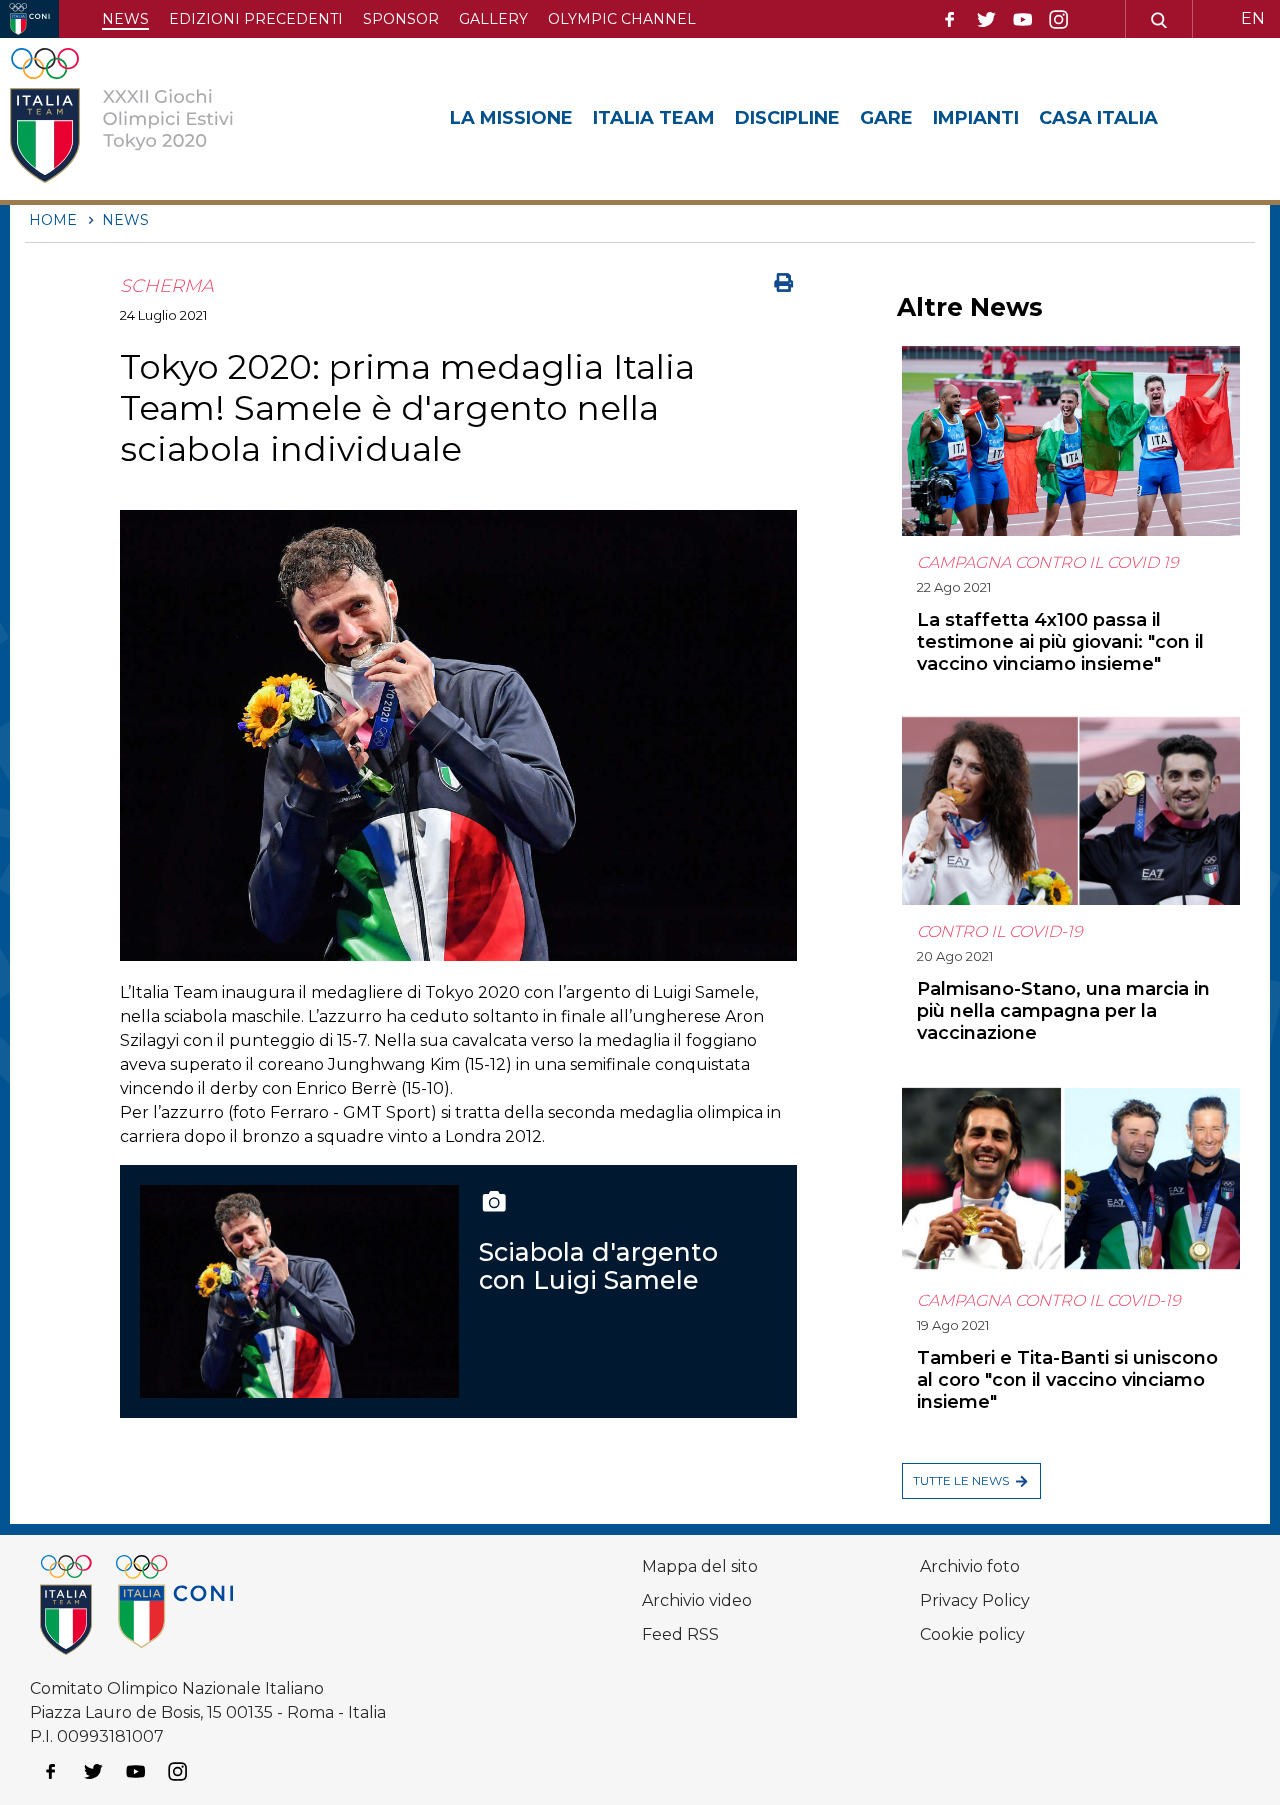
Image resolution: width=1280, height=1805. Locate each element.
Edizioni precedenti (256, 19)
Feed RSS (680, 1634)
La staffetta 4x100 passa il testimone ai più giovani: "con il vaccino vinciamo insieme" (1060, 642)
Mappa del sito (700, 1566)
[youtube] (1023, 20)
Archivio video (697, 1600)
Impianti (976, 118)
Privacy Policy (975, 1600)
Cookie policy (972, 1634)
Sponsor (401, 19)
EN (1253, 18)
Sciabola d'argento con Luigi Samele (598, 1266)
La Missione (511, 118)
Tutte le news (961, 1480)
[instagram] (1059, 20)
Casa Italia (1098, 118)
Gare (886, 118)
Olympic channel (622, 19)
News (125, 19)
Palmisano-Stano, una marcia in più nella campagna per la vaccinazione (1063, 1011)
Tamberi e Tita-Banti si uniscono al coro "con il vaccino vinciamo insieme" (1067, 1380)
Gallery (493, 19)
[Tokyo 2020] (153, 119)
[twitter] (986, 20)
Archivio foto (970, 1566)
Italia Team (654, 118)
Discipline (787, 118)
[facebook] (950, 20)
